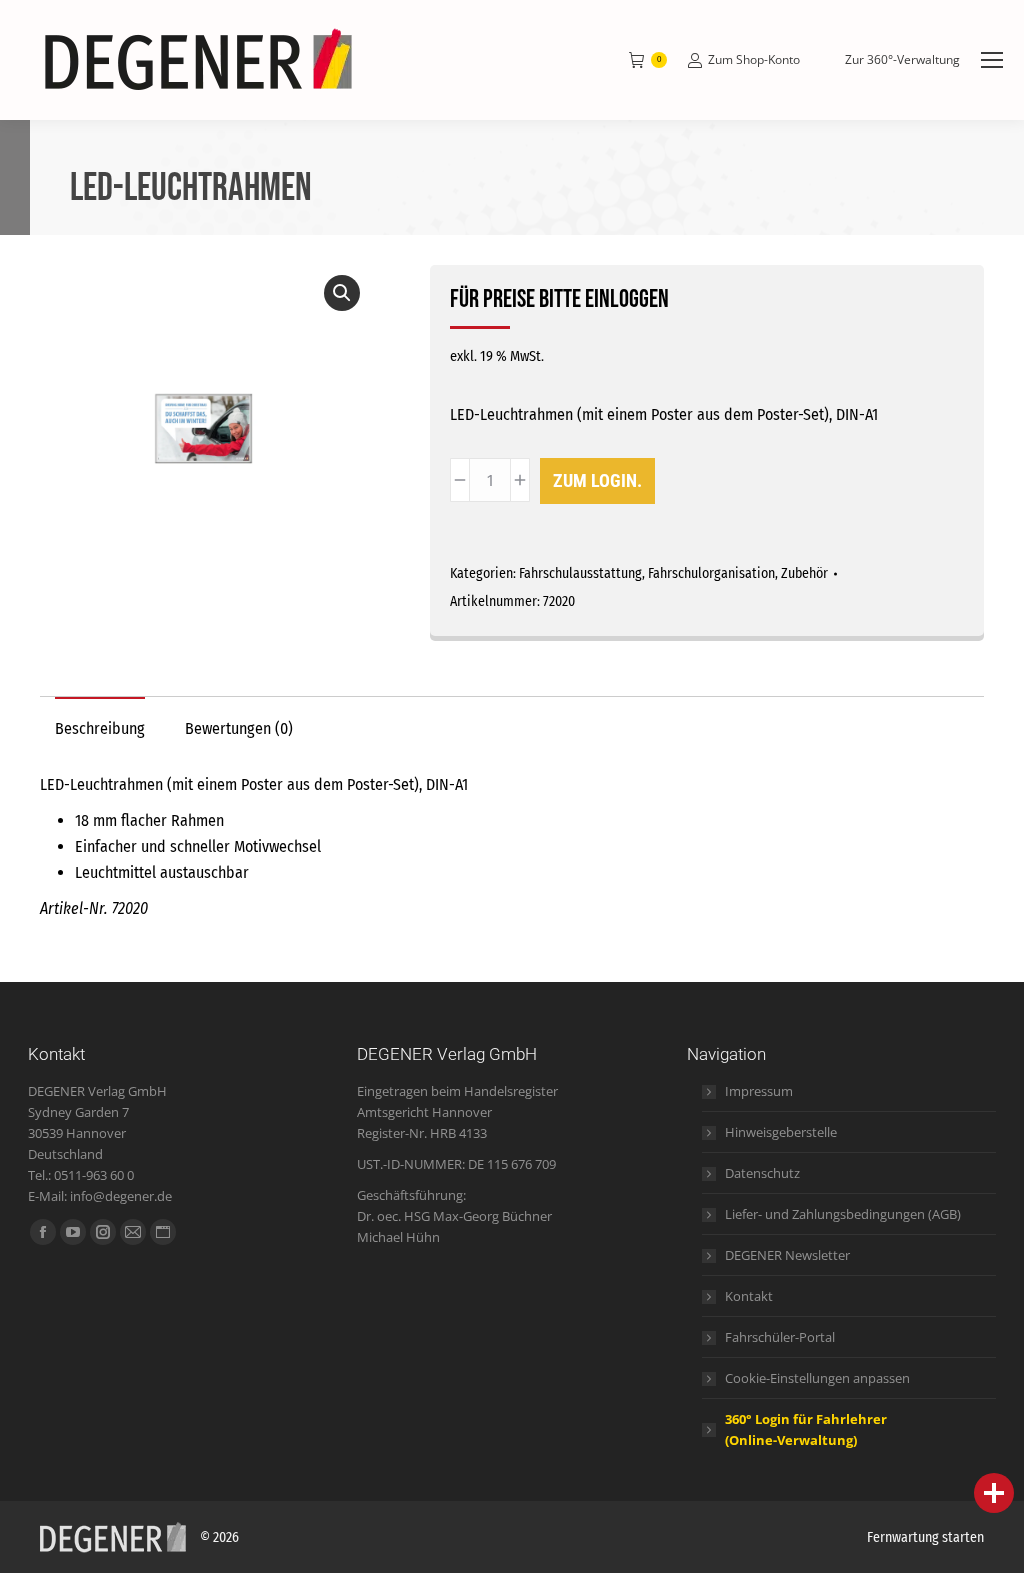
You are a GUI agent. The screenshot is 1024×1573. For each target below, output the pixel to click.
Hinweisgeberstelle (781, 1132)
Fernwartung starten (925, 1537)
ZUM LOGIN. (597, 480)
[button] (342, 293)
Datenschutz (762, 1173)
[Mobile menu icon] (992, 60)
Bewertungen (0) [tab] (239, 728)
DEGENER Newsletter (787, 1255)
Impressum (759, 1091)
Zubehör (804, 573)
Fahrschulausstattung (580, 573)
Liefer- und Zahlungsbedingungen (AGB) (843, 1214)
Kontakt (749, 1296)
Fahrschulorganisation (711, 573)
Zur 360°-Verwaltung (902, 60)
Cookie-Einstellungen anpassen (817, 1378)
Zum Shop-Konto (754, 60)
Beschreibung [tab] (100, 728)
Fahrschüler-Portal (780, 1337)
